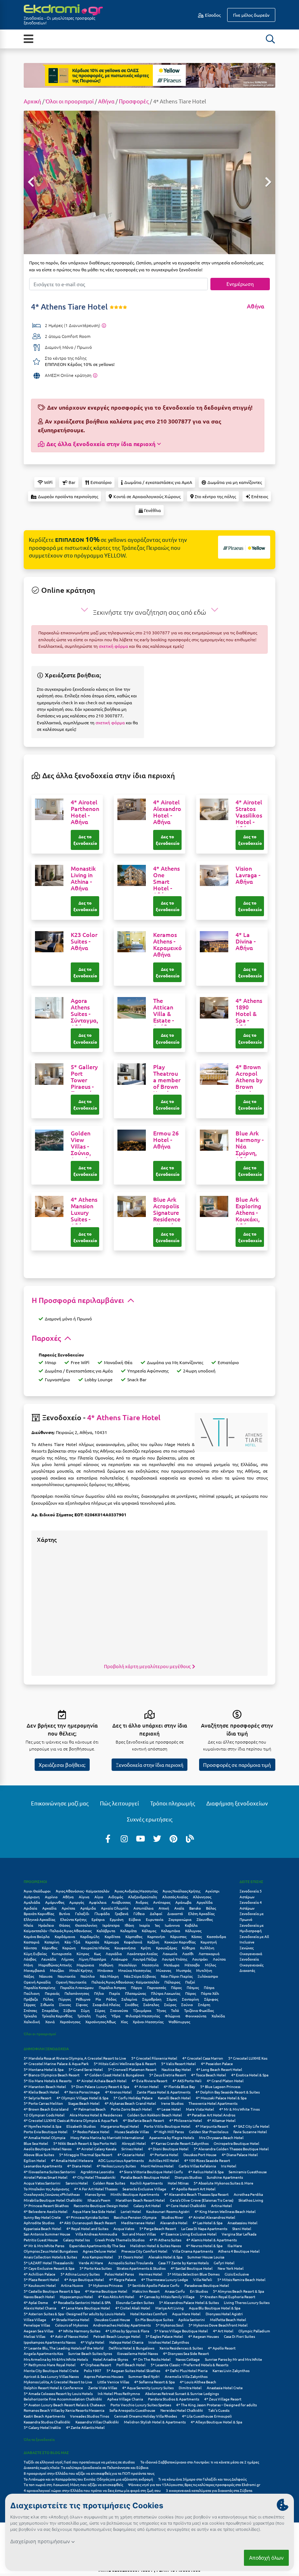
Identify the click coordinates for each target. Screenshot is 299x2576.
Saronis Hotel (77, 2183)
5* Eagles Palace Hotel (164, 2336)
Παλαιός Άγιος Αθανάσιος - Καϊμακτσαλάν (125, 1982)
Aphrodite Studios (39, 2223)
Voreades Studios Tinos (90, 2416)
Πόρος (191, 1993)
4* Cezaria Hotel (131, 2154)
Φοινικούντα (196, 2016)
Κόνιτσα (30, 1948)
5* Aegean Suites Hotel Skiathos (133, 2370)
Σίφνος (82, 2004)
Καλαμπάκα (171, 1931)
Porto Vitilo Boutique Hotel (167, 2126)
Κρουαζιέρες (166, 1948)
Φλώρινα (172, 2016)
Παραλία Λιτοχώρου (77, 1987)
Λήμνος (67, 1959)
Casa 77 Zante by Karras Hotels (183, 2263)
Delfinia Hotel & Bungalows (131, 2348)
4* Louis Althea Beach (198, 2382)
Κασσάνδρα (216, 1936)
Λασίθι (188, 1953)
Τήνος (161, 2010)
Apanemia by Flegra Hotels (172, 2137)
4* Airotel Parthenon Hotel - (85, 812)
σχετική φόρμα (113, 646)
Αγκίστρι (212, 1891)
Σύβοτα (70, 2010)
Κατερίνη (52, 1942)
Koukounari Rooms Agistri (168, 2211)
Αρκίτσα (68, 1908)
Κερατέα (92, 1942)
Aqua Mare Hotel (186, 2314)
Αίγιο (99, 1897)
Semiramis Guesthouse (248, 2172)
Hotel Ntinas (178, 2183)
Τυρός (101, 2016)
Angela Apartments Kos (43, 2353)
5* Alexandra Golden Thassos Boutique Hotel (231, 2149)
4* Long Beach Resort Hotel (219, 2069)
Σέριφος (211, 1999)
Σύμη (85, 2010)
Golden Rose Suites (109, 2183)
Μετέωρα (172, 1965)
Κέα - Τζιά (72, 1942)
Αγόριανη (32, 1897)
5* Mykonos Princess (105, 2285)
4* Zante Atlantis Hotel (85, 2427)
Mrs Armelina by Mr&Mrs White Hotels (56, 2359)
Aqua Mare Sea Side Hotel (94, 2211)
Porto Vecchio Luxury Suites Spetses (141, 2405)
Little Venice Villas (113, 2382)
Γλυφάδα (102, 1913)
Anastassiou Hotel (242, 2223)
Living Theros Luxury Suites (247, 2302)
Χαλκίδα (218, 2016)
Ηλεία (28, 1925)
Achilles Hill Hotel (164, 2160)
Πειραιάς (52, 1993)
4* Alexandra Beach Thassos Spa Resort (196, 2194)
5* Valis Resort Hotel (178, 2063)
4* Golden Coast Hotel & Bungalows (114, 2075)
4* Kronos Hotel (118, 2092)
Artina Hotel (222, 2205)
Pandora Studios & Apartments (174, 2399)
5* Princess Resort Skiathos (46, 2205)
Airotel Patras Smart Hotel (46, 2177)
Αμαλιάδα (32, 1902)
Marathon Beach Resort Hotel (140, 2200)
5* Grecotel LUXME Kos (248, 2058)
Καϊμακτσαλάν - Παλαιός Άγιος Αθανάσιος (58, 1931)
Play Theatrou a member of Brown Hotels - (167, 1083)
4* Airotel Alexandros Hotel (212, 2217)
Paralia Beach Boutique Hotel (145, 2177)
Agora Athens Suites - (84, 1013)
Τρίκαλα (30, 2016)
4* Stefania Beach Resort (143, 2120)
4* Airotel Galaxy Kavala (96, 2149)
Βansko (195, 1908)
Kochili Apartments (146, 2183)
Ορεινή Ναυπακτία (71, 1982)
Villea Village (35, 2319)
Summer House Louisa (206, 2257)
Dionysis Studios (188, 2177)
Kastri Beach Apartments (44, 2416)
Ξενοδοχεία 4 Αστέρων (251, 1905)
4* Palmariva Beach (90, 2109)
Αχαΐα (179, 1908)
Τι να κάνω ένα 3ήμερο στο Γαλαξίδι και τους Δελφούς (202, 2479)
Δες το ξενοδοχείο (85, 840)
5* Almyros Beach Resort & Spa (238, 2291)
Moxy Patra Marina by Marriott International (107, 2137)
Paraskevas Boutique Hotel (207, 2285)
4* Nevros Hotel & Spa (204, 2246)
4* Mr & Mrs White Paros (44, 2246)
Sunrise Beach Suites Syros (90, 2353)
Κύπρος (83, 1953)
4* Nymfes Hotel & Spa (42, 2126)
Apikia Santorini (192, 2319)
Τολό (175, 2010)
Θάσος (65, 1925)
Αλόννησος (202, 1897)
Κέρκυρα (112, 1942)
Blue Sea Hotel (36, 2143)
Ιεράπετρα (111, 1925)
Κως (97, 1953)
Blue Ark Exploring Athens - (248, 1212)
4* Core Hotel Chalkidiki (186, 2205)
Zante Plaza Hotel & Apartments (164, 2092)
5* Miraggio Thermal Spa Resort (86, 2154)
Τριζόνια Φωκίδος (199, 2010)
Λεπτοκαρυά (209, 1953)
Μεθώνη (106, 1965)
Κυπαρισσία (62, 1953)
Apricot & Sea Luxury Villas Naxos (51, 2376)
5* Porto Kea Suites (96, 2268)
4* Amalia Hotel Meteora (72, 2160)
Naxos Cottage (188, 2359)
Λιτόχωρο (119, 1959)
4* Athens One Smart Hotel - (166, 881)
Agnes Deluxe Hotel (100, 2251)
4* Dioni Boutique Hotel (168, 2149)
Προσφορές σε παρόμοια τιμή (237, 1765)
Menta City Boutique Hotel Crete (51, 2370)
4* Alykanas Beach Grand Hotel (130, 2103)
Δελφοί (156, 1913)
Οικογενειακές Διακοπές (251, 1968)
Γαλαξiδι (82, 1913)
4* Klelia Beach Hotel (41, 2092)
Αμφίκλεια (98, 1902)
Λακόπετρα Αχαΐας (142, 1953)
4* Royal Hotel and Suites (87, 2228)
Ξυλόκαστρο (208, 1976)
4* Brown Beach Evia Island (46, 2109)
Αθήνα (106, 101)
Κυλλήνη (207, 1948)
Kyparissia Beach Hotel (42, 2228)
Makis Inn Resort (146, 2291)
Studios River (172, 2217)
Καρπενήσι (156, 1936)
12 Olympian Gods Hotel (44, 2115)
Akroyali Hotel (134, 2143)
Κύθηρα (189, 1948)
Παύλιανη (32, 1993)
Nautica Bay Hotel (176, 2069)
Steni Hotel (242, 2228)
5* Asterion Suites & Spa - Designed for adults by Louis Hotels (74, 2314)
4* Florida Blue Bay (179, 2086)
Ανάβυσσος (121, 1902)
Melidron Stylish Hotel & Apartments (155, 2422)
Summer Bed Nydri (144, 2376)
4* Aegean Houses (203, 2336)
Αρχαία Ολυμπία (115, 1908)
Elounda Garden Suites (135, 2302)
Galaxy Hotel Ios (76, 2240)
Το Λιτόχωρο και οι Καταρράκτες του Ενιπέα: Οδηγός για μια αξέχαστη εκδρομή (88, 2479)
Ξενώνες (246, 1948)
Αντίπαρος (162, 1902)
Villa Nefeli (203, 2279)
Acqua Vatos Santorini (42, 2183)
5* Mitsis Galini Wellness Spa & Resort (125, 2063)
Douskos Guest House (112, 2319)
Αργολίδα (205, 1902)
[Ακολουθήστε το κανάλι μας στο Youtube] (141, 1838)
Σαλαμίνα (129, 1999)
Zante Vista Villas (103, 2388)
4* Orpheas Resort (96, 2365)
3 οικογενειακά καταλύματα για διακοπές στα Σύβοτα (209, 2490)
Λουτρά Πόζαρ (145, 1959)
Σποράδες (50, 2010)
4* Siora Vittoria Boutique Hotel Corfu (151, 2172)
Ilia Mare (235, 2246)
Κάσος (197, 1936)
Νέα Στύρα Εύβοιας (140, 1976)
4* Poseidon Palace (217, 2063)
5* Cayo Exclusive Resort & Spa (49, 2268)
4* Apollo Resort (222, 2348)
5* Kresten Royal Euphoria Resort (228, 2297)
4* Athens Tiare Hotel (124, 1417)
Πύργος (65, 1999)
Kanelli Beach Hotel (174, 2098)
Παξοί (190, 1982)
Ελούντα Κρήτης (73, 1919)
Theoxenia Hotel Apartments (213, 2103)
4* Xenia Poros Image (82, 2092)
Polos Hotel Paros (119, 2274)
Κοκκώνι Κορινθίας (180, 1942)
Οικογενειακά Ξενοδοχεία (251, 1956)
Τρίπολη (84, 2016)
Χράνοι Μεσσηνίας (148, 2022)
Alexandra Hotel (174, 2223)
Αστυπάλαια (143, 1908)
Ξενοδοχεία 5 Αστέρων (251, 1894)
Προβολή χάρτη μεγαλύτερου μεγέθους (148, 1666)
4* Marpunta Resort (212, 2126)
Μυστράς (184, 1970)
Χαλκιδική (32, 2022)
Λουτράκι (200, 1959)
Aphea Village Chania (125, 2399)
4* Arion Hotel (146, 2086)
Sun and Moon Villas (139, 2234)
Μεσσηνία (150, 1965)
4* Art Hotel (223, 2331)
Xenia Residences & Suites (181, 2348)
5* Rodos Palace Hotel (91, 2132)
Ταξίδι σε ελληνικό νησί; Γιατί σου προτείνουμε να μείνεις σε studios (79, 2462)
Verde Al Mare (91, 2263)
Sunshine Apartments (225, 2177)
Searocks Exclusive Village (144, 2189)
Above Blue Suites (39, 2154)
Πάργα (136, 1987)
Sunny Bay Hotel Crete (42, 2217)
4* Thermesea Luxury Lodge (165, 2279)
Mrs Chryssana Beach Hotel (221, 2137)
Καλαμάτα (129, 1931)
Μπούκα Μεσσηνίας (135, 1970)
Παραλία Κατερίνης (39, 1987)
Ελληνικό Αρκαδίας (39, 1919)
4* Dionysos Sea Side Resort (186, 2353)
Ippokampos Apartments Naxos (50, 2342)
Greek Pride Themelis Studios (120, 2240)
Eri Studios (199, 2291)
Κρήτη (146, 1948)
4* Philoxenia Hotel (186, 2120)
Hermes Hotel (151, 2274)
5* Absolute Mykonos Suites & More (224, 2183)
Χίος (124, 2022)
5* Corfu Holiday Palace (133, 2098)
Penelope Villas (37, 2325)
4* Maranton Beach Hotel (45, 2086)
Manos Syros (95, 2194)
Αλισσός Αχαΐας (175, 1897)
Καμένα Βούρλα (37, 1936)
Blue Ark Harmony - (250, 1146)
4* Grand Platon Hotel (225, 2081)
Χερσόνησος (70, 2022)
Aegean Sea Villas (38, 2331)
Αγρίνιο (51, 1897)
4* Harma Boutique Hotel (106, 2291)
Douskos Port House (200, 2154)
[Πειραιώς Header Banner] (149, 75)
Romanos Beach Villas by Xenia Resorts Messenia (64, 2410)
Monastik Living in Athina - (83, 878)
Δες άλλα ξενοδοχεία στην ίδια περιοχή (101, 444)
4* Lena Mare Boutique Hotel (86, 2308)
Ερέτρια (98, 1919)
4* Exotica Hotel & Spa (250, 2075)
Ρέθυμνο (83, 1999)
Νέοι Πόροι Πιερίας (177, 1976)
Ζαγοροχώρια (180, 1919)
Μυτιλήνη (204, 1970)
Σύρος (100, 2010)
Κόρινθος (50, 1948)
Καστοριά (32, 1942)
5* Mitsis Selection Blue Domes (193, 2274)
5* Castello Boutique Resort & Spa (52, 2291)
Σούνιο (187, 2004)
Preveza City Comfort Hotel (144, 2251)
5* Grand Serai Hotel (86, 2069)
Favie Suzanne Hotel (250, 2132)
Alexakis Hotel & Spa (165, 2257)
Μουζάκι (57, 1970)
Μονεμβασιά (34, 1970)
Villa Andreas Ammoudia (96, 2234)
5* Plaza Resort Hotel (41, 2279)
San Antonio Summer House (47, 2234)
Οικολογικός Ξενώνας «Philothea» (52, 2194)
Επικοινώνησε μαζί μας (60, 1803)
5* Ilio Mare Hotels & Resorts (48, 2081)
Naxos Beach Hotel (39, 2297)
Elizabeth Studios (81, 2126)
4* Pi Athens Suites (165, 2240)
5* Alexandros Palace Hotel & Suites (189, 2302)
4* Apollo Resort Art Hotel (193, 2189)
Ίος (157, 1925)
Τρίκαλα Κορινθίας (57, 2016)
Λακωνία (170, 1953)
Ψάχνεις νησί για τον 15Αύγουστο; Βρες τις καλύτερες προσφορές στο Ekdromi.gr (194, 2484)
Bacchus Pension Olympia (135, 2217)
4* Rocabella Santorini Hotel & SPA (82, 2302)
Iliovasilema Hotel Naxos (137, 2353)
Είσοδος (212, 15)
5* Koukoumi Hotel (40, 2285)
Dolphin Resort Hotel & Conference (53, 2388)
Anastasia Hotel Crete (225, 2388)
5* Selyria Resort (38, 2098)
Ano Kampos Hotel (98, 2257)
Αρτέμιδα (88, 1908)
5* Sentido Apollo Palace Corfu (154, 2285)
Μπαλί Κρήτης (81, 1970)
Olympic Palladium (254, 2331)
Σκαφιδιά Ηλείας (106, 2004)
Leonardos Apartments (43, 2166)
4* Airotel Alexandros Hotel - (167, 812)
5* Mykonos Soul (170, 2325)
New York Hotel (231, 2268)
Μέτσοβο (192, 1965)
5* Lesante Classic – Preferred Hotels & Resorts (189, 2365)
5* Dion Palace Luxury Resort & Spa (100, 2086)
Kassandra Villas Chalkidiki (97, 2422)
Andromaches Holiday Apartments (122, 2325)
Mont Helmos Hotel (157, 2166)
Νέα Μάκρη (109, 1976)
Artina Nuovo (72, 2285)
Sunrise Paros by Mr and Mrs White (234, 2359)
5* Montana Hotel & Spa (44, 2069)
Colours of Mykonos (71, 2325)
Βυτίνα (65, 1913)
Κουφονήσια (125, 1948)
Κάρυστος (178, 1936)
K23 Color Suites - (84, 941)
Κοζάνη (153, 1942)
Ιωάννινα (172, 1925)
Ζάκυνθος (205, 1919)
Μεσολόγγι (128, 1965)
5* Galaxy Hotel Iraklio (42, 2427)
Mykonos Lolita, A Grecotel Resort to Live (58, 2382)
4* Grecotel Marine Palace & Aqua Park (56, 2063)
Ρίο (98, 1999)
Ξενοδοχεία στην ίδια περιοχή (150, 1765)
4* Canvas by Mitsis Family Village (167, 2297)
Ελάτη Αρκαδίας (201, 1913)
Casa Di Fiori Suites (239, 2336)
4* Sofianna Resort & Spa (154, 2382)
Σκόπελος (151, 2004)
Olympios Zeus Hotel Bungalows (51, 2251)
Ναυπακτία (67, 1976)
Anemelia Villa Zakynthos (186, 2376)
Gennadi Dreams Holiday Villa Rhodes (145, 2416)
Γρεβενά (122, 1913)
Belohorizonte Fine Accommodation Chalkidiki (63, 2399)
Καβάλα (191, 1925)
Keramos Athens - (167, 944)
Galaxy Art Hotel (147, 2205)
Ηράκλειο (46, 1925)
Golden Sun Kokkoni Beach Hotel (155, 2115)
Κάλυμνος (193, 1931)
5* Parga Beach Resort (158, 2228)
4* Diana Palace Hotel (240, 2154)
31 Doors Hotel (131, 2257)
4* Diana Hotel (79, 2166)
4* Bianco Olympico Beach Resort (52, 2075)
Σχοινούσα (119, 2010)
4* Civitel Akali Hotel (133, 2308)
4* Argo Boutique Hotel (84, 2279)
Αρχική (32, 101)
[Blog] (190, 1838)
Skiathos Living (251, 2200)
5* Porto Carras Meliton (43, 2103)
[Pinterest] (174, 1838)
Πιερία (114, 1993)
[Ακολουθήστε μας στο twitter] (157, 1838)
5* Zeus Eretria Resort (168, 2075)
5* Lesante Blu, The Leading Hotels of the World (64, 2348)
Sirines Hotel (132, 2149)
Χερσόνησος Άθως (100, 2022)
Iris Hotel (229, 2166)
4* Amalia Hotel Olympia (44, 2137)
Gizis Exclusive (237, 2274)
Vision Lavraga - (248, 875)
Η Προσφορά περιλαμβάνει (79, 1300)
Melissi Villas (34, 2336)
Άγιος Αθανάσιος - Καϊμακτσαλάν (83, 1891)
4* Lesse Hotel (169, 2109)
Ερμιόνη (117, 1919)
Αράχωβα (183, 1902)
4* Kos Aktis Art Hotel (116, 2297)
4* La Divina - (246, 941)
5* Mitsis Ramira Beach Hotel (241, 2279)
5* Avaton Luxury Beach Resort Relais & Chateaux (65, 2405)
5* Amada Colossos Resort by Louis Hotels (58, 2393)
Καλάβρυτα (106, 1931)
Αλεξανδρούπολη (143, 1897)
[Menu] (28, 38)
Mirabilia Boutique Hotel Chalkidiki (53, 2200)
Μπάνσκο (105, 1970)
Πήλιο (99, 1993)
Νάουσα (46, 1976)
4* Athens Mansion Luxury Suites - (84, 1212)
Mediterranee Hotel (138, 2223)
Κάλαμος (149, 1931)
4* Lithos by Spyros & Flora (127, 2331)
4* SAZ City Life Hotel (251, 2126)
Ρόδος (111, 1999)
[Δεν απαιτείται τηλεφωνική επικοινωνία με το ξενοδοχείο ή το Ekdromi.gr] (95, 375)
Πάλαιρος (172, 1982)
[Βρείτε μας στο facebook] (108, 1838)
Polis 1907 (93, 2370)
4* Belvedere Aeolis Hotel (46, 2211)
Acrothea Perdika (248, 2194)
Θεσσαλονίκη (86, 1925)
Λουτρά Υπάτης (174, 1959)
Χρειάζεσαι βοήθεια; (62, 1765)
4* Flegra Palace (123, 2279)
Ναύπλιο (88, 1976)
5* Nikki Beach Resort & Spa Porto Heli (85, 2143)
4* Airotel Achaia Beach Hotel (102, 2081)
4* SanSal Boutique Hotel (192, 2268)
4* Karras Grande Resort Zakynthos (180, 2143)
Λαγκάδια (114, 1953)
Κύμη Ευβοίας (35, 1953)
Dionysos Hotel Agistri (224, 2314)
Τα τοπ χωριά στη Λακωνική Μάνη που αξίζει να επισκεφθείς (73, 2484)
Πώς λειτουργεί (119, 1803)
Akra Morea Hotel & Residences (96, 2115)
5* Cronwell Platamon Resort (132, 2069)
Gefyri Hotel (224, 2263)
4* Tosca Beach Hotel (209, 2075)
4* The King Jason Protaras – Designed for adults (216, 2405)
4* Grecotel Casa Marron (203, 2058)
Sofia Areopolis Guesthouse (132, 2410)
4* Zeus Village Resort (223, 2399)
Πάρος (176, 1987)
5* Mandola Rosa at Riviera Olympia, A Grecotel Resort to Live (75, 2058)
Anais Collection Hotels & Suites (50, 2257)
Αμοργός (77, 1902)
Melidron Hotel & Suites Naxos (156, 2246)
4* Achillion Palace (40, 2274)
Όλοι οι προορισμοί (70, 101)
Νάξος (29, 1976)
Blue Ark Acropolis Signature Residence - (167, 1216)
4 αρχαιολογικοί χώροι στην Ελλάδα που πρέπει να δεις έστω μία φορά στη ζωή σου (92, 2490)
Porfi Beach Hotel (131, 2365)
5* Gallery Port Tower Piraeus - (84, 1083)
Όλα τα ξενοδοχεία (39, 2439)
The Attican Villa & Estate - (167, 1017)
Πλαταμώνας (135, 1993)
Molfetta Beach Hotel (228, 2319)
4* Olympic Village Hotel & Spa (82, 2098)
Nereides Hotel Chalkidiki (182, 2410)
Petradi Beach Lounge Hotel (117, 2336)
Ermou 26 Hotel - (166, 1140)
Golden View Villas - (81, 1146)
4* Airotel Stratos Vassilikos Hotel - (249, 815)
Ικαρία (145, 1925)
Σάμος (172, 1999)
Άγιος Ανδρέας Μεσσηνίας (136, 1891)
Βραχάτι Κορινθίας (39, 1913)
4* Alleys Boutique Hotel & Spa (216, 2422)
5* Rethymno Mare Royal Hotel (50, 2365)
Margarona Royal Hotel (120, 2126)
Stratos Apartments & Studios (141, 2268)
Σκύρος (170, 2004)
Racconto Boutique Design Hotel (101, 2205)
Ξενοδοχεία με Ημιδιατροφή (252, 1928)
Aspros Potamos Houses (104, 2376)
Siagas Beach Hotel (84, 2103)
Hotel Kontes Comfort (149, 2314)
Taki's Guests (219, 2410)
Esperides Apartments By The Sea (97, 2246)
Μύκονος (164, 1970)
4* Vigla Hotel (92, 2342)
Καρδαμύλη (90, 1936)
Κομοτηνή (209, 1942)
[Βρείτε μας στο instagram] (124, 1838)
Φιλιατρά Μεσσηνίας (143, 2016)
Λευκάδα (49, 1959)
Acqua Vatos (124, 2228)
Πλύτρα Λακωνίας (166, 1993)
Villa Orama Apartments (193, 2251)
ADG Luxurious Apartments (121, 2160)
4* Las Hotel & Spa (207, 2223)
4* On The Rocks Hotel (152, 2359)
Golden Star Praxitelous (209, 2132)
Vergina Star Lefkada (239, 2234)
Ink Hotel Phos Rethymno (119, 2393)
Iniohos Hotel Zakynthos (169, 2342)
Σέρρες (30, 2004)
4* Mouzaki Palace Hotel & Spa (221, 2098)
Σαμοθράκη (152, 1999)
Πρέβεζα (31, 1999)
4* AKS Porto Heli (187, 2081)
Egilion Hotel (35, 2160)
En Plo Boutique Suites (154, 2319)
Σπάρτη (204, 2004)
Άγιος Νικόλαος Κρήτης (181, 1891)
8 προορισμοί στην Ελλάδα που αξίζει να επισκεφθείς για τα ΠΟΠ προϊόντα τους (89, 2473)
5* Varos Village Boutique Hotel (181, 2331)
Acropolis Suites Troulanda (131, 2263)
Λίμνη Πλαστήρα (92, 1959)
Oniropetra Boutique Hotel (236, 2143)
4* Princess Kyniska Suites (87, 2217)
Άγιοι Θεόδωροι (37, 1891)
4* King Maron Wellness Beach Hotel (225, 2211)
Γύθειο (139, 1913)
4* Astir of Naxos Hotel (69, 2336)
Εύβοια (135, 1919)
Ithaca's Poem (99, 2200)
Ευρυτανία (155, 1919)
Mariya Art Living (170, 2308)
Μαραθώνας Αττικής (55, 1965)
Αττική (164, 1908)
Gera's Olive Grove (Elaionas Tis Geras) (202, 2200)
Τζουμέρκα (142, 2010)
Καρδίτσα (112, 1936)
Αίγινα (84, 1897)
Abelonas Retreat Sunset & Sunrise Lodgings (182, 2393)
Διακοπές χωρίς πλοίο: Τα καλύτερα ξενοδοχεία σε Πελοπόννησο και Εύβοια (86, 2467)
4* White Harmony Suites (79, 2331)
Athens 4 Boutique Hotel (239, 2251)
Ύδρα (116, 2016)
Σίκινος (65, 2004)
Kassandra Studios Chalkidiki (47, 2422)
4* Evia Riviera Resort (149, 2081)
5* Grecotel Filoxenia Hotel (154, 2058)
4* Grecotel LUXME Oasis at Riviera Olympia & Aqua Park (71, 2120)
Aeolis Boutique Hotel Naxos (48, 2149)
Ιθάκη (129, 1925)
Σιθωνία (47, 2004)
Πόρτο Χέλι (210, 1993)
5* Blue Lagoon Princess (220, 2086)
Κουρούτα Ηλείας (95, 1948)
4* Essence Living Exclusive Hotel (189, 2234)
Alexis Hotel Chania (40, 2308)
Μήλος (210, 1965)
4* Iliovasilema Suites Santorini (50, 2172)
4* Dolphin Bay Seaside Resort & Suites (228, 2092)
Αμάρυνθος (55, 1902)
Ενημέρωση (240, 284)
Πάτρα (209, 1987)
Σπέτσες (30, 2010)
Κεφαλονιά (133, 1942)
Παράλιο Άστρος (112, 1987)
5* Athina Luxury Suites (80, 2274)
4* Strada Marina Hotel (70, 2319)
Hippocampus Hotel (76, 2297)
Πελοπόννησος (77, 1993)
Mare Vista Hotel (200, 2109)
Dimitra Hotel (190, 2388)
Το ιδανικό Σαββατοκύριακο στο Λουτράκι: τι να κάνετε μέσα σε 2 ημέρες (200, 2462)
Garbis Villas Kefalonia (197, 2166)
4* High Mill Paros (169, 2132)
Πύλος (48, 1999)
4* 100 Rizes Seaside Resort (207, 2160)
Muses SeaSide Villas (132, 2132)
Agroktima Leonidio (97, 2172)
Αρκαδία (49, 1908)
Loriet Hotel (131, 2211)
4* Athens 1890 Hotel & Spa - (249, 1013)
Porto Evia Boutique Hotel (46, 2132)
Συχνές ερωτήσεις (150, 1819)
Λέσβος (30, 1959)
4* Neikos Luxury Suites (116, 2166)
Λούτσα (219, 1959)
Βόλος (211, 1908)
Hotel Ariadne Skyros (110, 2359)
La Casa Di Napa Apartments (204, 2228)
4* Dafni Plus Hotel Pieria (186, 2370)
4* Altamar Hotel (221, 2120)
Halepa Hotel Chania (126, 2342)
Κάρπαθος (134, 1936)
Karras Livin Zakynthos (231, 2370)
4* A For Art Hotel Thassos (96, 2189)
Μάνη (28, 1965)
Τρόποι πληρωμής (173, 1803)
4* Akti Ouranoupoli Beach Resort (88, 2223)
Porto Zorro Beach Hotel (131, 2109)
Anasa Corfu (175, 2291)
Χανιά (50, 2022)
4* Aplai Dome (36, 2302)
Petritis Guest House (41, 2240)
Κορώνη (69, 1948)
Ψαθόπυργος (179, 2022)
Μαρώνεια (85, 1965)
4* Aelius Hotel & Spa (206, 2172)
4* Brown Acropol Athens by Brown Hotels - (249, 1086)
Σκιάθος (132, 2004)
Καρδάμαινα (65, 1936)
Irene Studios (172, 2103)
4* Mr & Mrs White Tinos (239, 2109)
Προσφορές (134, 101)
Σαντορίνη (191, 1999)
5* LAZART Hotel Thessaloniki (49, 2263)
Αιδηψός (116, 1897)
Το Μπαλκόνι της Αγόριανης (46, 2189)
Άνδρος (142, 1902)
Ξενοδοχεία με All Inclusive (254, 1939)
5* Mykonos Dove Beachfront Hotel (218, 2325)
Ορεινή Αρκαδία (37, 1982)
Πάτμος (193, 1987)
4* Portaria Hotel (164, 2154)
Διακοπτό (175, 1913)
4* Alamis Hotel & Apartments (211, 2240)
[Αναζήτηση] (270, 39)
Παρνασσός (156, 1987)
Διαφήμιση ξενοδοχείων (237, 1803)
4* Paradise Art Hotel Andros (211, 2115)
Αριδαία (30, 1908)
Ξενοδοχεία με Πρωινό (252, 1916)
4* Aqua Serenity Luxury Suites (148, 2388)
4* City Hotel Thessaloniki (94, 2177)
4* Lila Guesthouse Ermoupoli (207, 2416)
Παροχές (47, 1338)
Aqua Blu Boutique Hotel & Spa (215, 2308)
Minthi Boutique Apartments (135, 2194)
